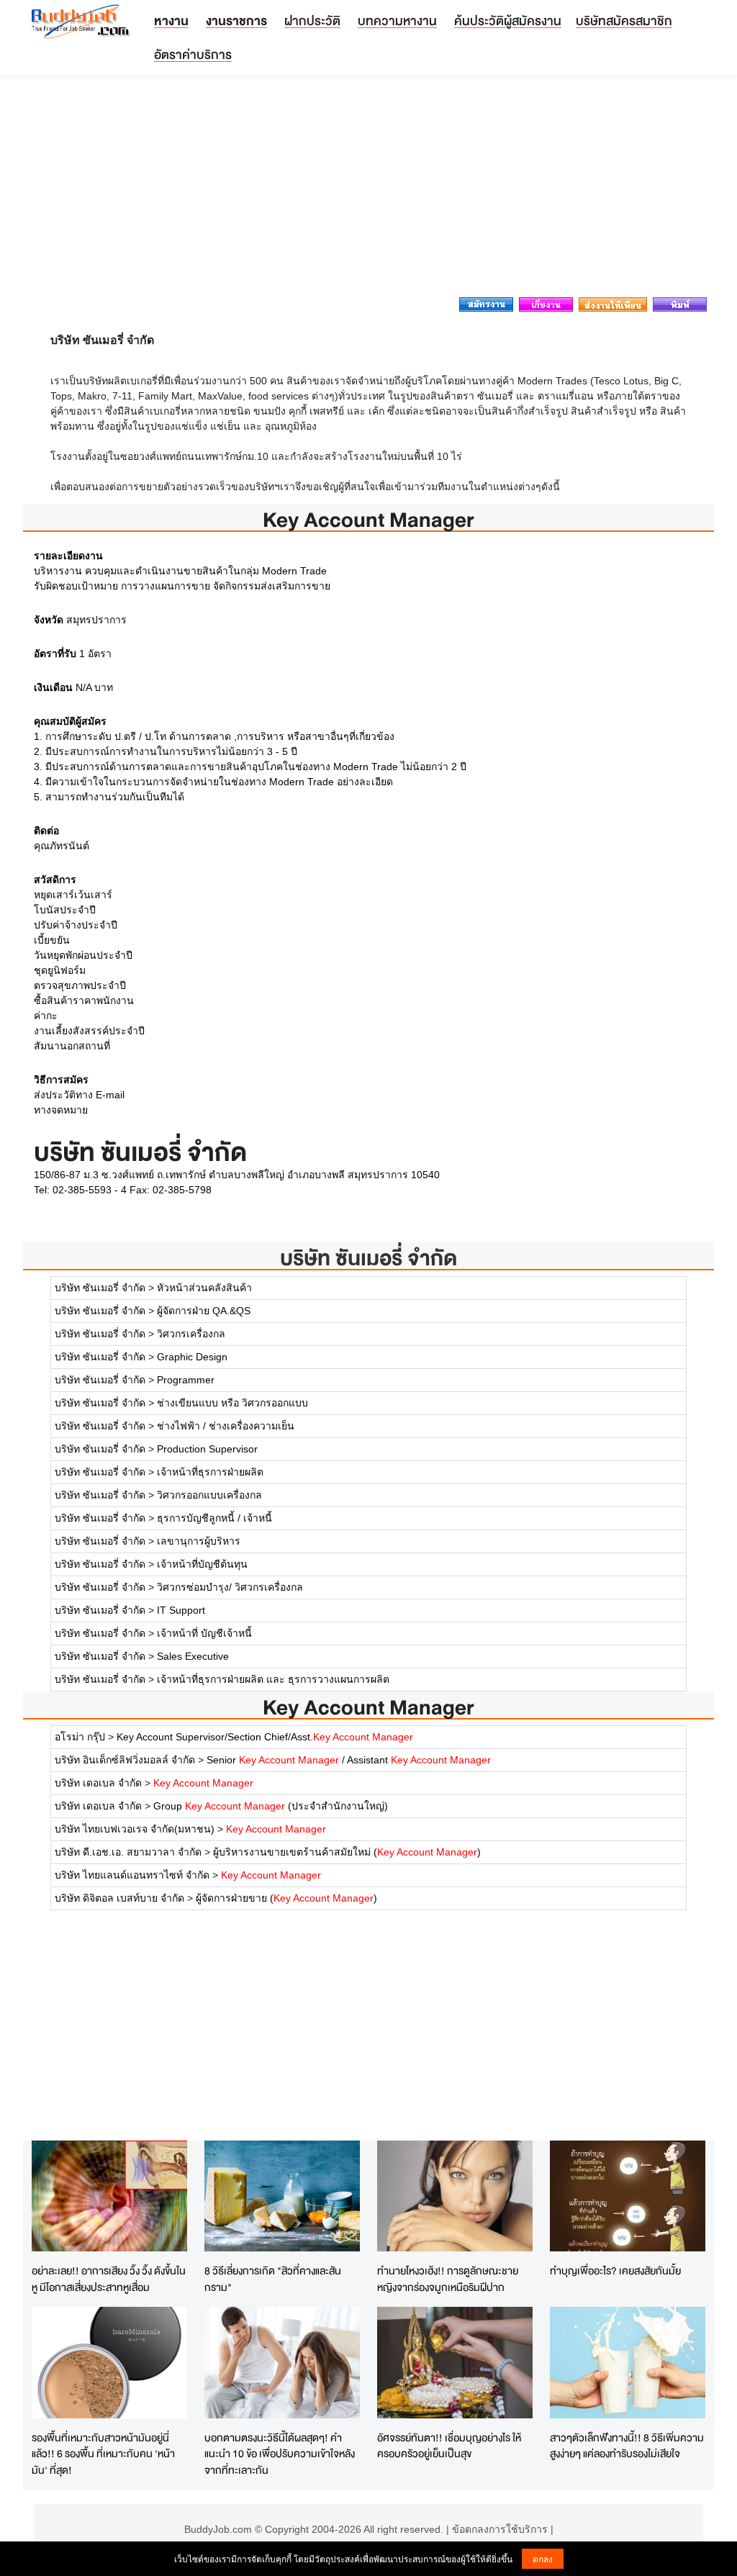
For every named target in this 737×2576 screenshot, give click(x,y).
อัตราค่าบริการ (193, 54)
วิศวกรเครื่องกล (191, 1334)
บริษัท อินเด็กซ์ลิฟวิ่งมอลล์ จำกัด (125, 1760)
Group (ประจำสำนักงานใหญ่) (271, 1806)
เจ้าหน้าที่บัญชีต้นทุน (202, 1564)
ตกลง (543, 2558)
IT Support (181, 1610)
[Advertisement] (368, 190)
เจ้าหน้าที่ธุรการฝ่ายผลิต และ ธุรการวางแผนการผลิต (273, 1679)
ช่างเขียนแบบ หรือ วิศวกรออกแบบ (232, 1403)
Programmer (186, 1380)
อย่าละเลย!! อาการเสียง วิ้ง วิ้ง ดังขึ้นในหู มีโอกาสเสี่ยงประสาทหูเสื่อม (109, 2279)
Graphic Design (192, 1357)
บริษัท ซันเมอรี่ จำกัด (368, 1258)
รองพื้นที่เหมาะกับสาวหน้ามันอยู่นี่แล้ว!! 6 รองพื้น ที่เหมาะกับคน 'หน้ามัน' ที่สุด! (103, 2454)
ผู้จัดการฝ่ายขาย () (286, 1898)
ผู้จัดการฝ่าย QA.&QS (204, 1311)
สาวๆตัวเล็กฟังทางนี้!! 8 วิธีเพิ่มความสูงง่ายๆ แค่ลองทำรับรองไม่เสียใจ (627, 2446)
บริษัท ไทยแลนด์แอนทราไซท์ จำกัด (132, 1875)
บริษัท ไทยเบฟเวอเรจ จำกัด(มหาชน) (135, 1829)
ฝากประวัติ (312, 21)
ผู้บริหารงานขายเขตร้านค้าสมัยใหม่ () (347, 1852)
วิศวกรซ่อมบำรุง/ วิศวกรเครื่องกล (230, 1587)
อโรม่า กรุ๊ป (80, 1737)
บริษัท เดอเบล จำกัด (98, 1783)
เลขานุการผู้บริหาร (199, 1541)
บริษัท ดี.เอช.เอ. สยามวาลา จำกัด (128, 1852)
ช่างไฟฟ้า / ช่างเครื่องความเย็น (226, 1426)
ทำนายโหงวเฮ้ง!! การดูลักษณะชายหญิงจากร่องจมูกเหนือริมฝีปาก (448, 2279)
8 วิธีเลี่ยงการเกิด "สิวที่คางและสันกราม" (273, 2279)
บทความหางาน (397, 21)
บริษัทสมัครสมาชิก (624, 21)
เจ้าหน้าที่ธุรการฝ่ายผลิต (210, 1472)
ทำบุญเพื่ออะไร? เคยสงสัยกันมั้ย (615, 2270)
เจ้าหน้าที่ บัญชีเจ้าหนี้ (204, 1633)
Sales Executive (193, 1656)
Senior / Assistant (349, 1760)
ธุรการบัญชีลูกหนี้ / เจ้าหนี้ (214, 1518)
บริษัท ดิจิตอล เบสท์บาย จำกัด (119, 1898)
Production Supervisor (207, 1449)
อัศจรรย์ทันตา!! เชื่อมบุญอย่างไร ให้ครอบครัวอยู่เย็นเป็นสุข (449, 2446)
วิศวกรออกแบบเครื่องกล (209, 1495)
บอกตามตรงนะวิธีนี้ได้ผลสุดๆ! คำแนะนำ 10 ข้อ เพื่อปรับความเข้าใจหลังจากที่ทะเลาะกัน (280, 2454)
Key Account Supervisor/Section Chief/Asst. (265, 1737)
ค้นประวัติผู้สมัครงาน (508, 21)
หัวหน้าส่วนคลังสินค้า (204, 1288)
